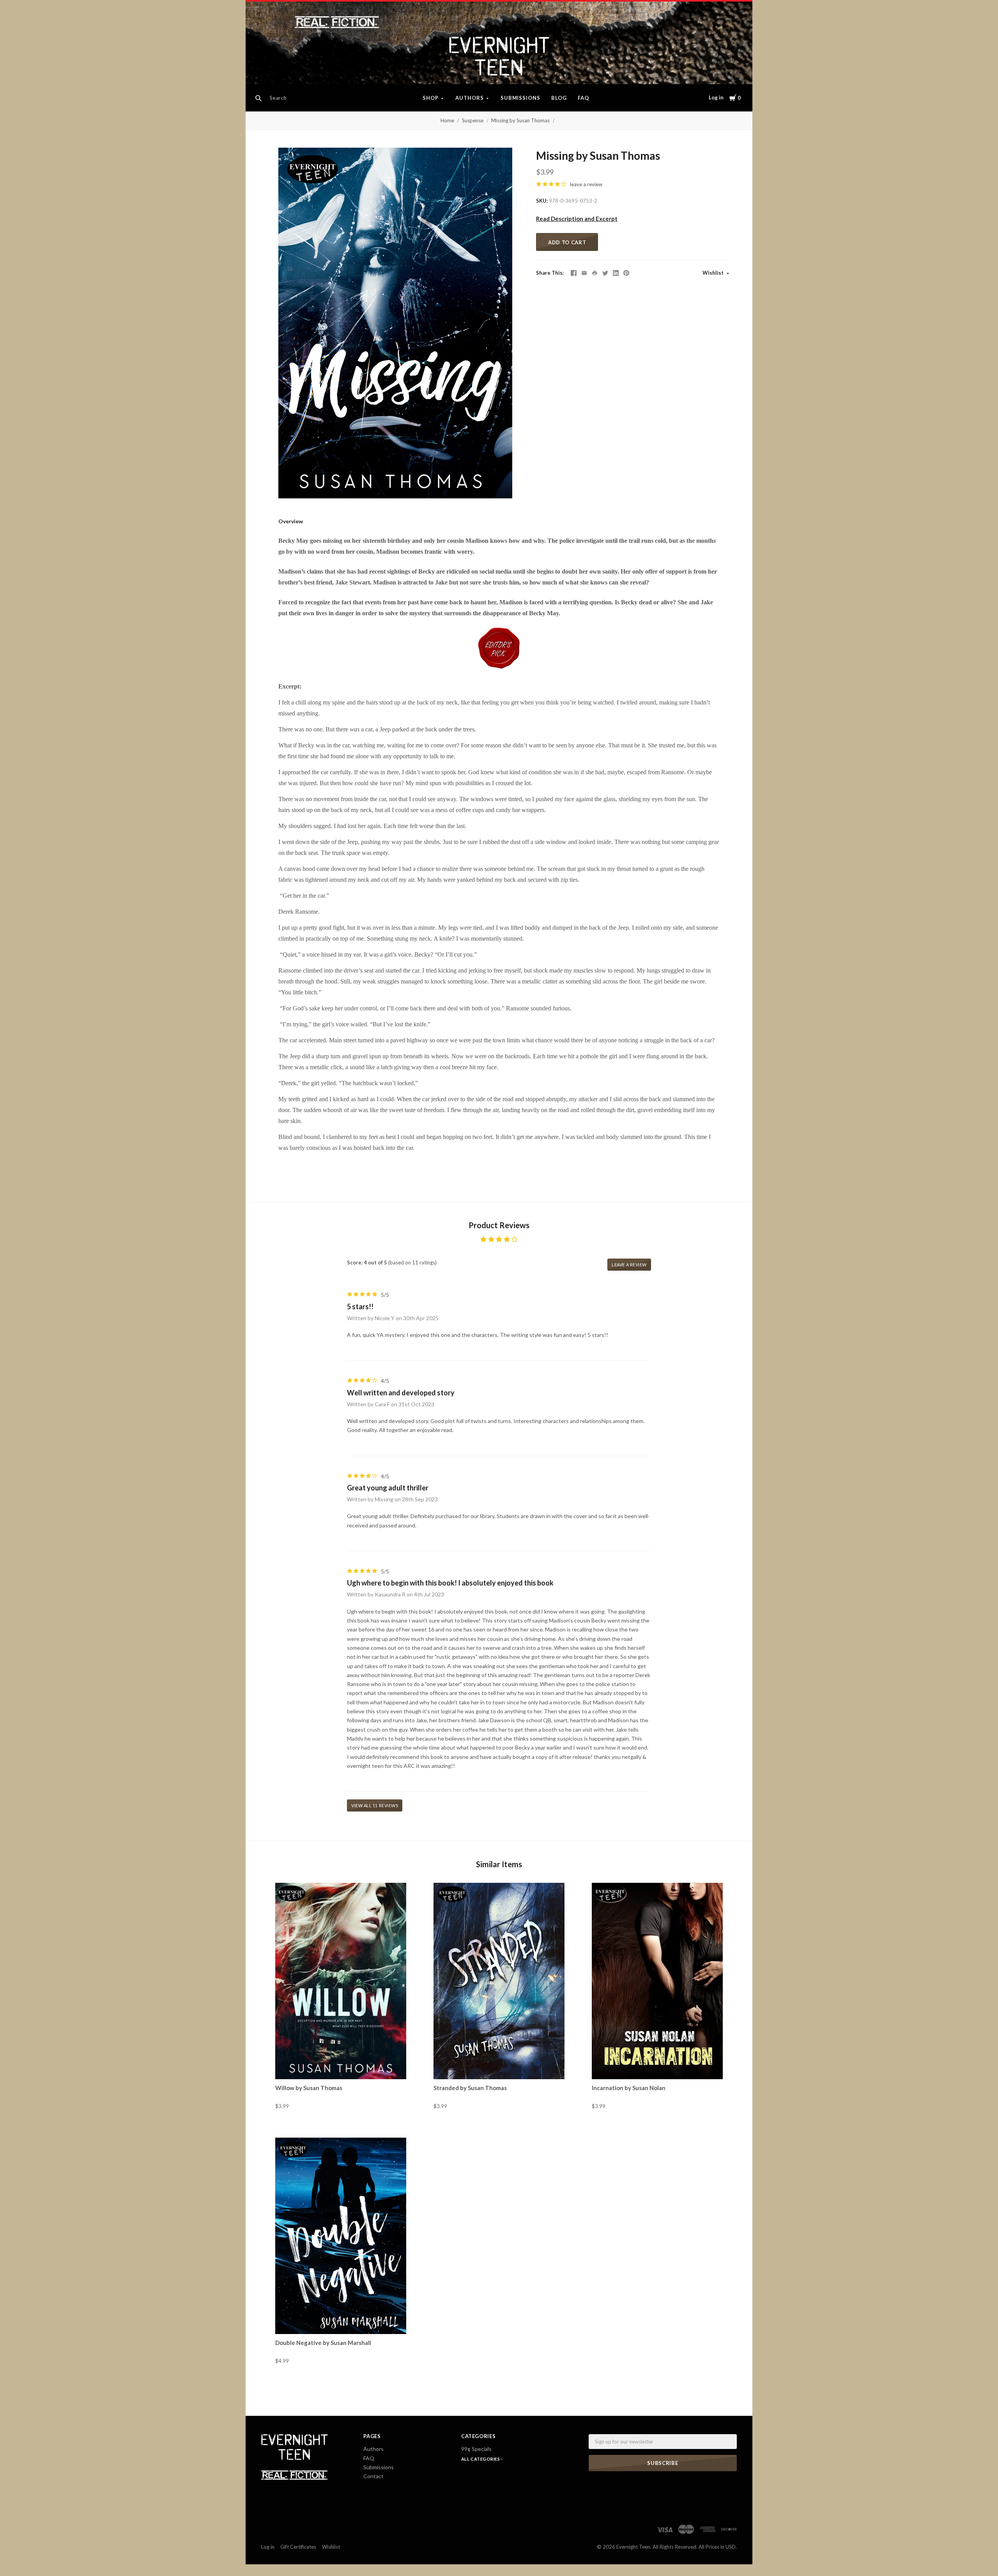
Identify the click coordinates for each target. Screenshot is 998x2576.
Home (447, 120)
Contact (373, 2476)
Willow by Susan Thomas (309, 2088)
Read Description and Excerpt (577, 219)
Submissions (521, 98)
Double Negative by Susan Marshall (323, 2343)
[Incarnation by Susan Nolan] (657, 1981)
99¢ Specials (476, 2449)
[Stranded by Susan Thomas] (499, 1981)
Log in (716, 97)
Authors (470, 98)
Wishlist (714, 273)
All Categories (481, 2459)
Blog (559, 98)
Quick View (341, 2065)
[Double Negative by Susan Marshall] (341, 2236)
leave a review (586, 184)
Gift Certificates (298, 2547)
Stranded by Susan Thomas (470, 2088)
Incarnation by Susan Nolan (629, 2088)
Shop (431, 98)
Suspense (473, 120)
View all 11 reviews (375, 1805)
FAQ (583, 98)
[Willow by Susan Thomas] (341, 1981)
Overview (291, 521)
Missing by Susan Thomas (520, 120)
